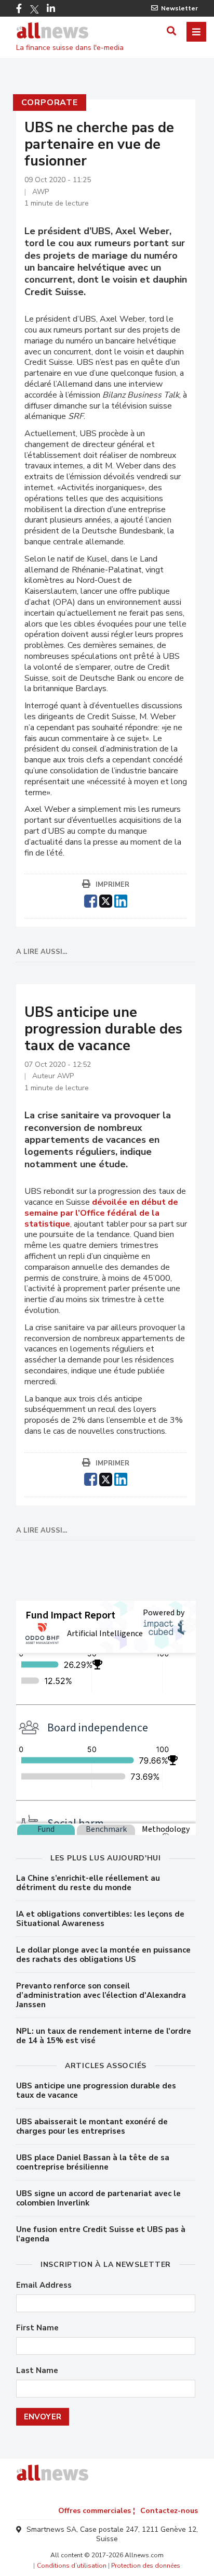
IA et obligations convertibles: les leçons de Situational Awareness (100, 1919)
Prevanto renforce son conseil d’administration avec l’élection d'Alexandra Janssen (101, 1995)
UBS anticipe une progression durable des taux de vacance (96, 2090)
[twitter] (106, 900)
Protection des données (146, 2566)
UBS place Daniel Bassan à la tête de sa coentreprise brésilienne (93, 2162)
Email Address (44, 2285)
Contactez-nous (169, 2511)
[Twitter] (34, 9)
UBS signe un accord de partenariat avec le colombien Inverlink (98, 2198)
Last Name (37, 2371)
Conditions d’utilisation (72, 2566)
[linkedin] (121, 900)
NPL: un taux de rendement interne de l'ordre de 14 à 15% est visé (104, 2036)
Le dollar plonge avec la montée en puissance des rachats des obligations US (103, 1955)
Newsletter (179, 8)
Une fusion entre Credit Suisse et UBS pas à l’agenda (101, 2234)
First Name (37, 2328)
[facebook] (91, 900)
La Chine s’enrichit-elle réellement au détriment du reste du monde (88, 1883)
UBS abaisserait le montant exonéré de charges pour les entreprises (92, 2126)
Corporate (50, 103)
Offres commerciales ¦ (97, 2511)
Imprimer (112, 885)
